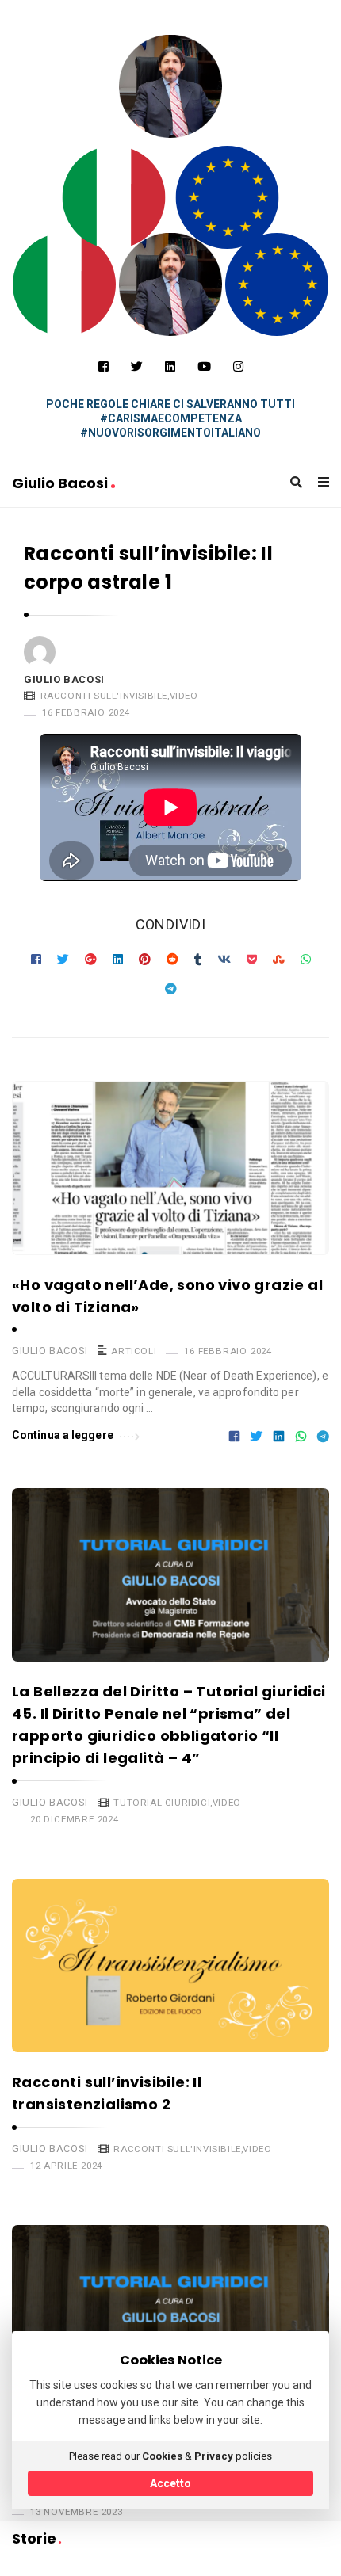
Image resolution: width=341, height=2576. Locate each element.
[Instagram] (238, 367)
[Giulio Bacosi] (114, 197)
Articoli (134, 1351)
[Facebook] (103, 367)
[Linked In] (170, 367)
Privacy (214, 2456)
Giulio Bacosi (61, 483)
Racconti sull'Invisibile (104, 696)
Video (184, 696)
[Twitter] (137, 367)
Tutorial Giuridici (162, 1803)
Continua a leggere (63, 1435)
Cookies (162, 2456)
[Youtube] (204, 367)
